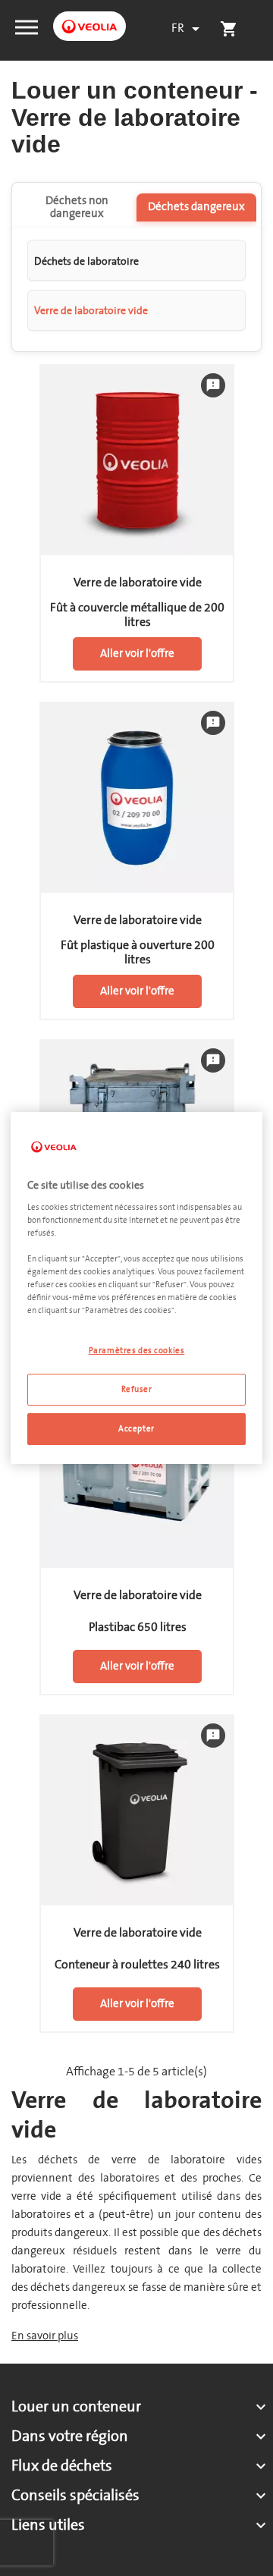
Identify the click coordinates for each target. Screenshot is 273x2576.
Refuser (137, 1389)
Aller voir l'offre (137, 653)
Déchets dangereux (196, 207)
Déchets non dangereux (77, 207)
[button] (27, 26)
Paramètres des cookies (137, 1351)
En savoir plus (45, 2336)
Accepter (136, 1429)
